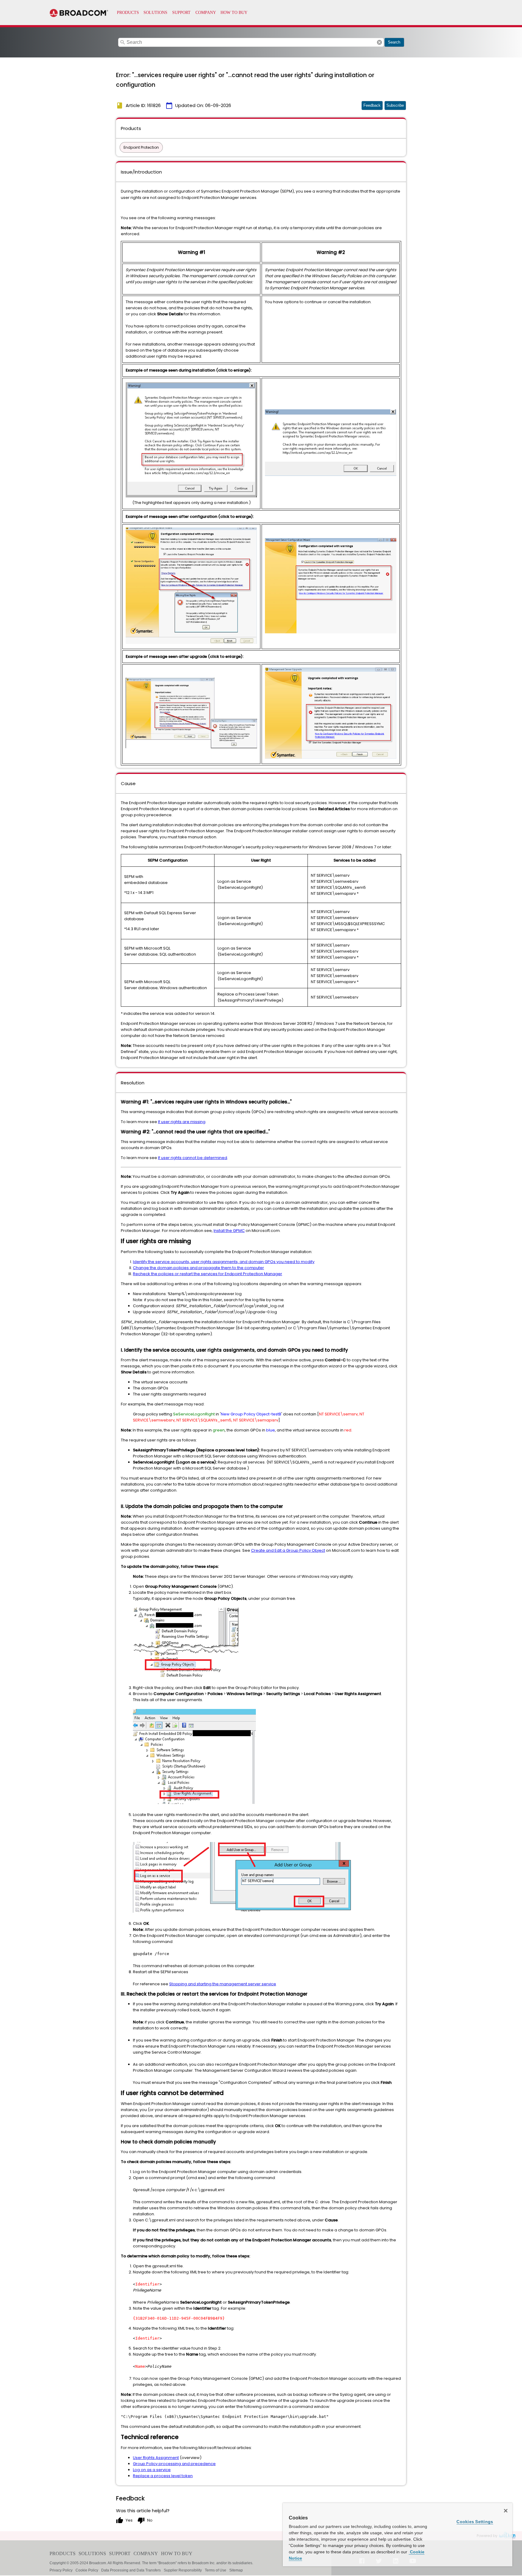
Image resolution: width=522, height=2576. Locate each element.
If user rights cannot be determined (193, 1158)
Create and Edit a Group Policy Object (288, 1550)
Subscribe (395, 105)
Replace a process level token (163, 2476)
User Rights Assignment (156, 2458)
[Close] (506, 2511)
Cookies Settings (475, 2522)
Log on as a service (152, 2470)
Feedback (372, 105)
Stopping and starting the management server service (223, 1984)
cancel (379, 42)
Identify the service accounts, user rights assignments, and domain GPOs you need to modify (224, 1262)
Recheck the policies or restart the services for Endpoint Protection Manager (208, 1274)
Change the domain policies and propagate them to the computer (198, 1268)
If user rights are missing (182, 1122)
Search (394, 42)
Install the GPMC (229, 1231)
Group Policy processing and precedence (174, 2464)
